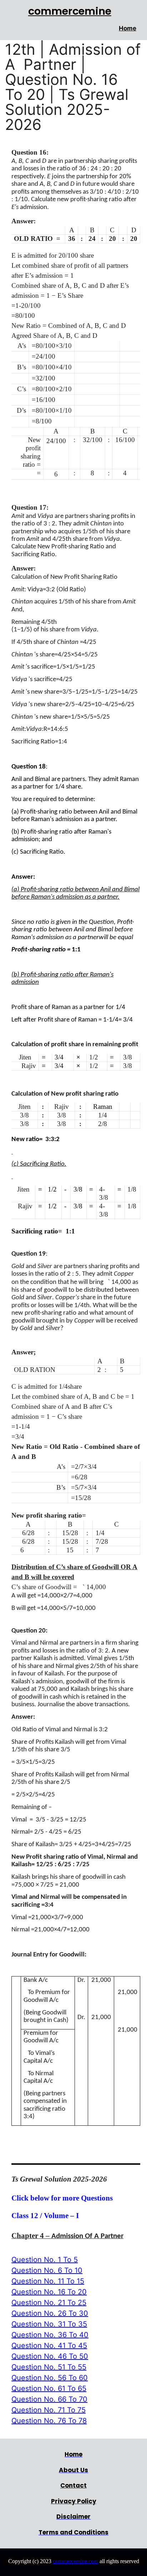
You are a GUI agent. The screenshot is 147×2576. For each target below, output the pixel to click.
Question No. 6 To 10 (47, 2270)
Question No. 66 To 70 (49, 2399)
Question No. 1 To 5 (45, 2260)
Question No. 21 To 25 (49, 2303)
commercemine (70, 11)
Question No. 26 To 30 (50, 2313)
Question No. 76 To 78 (49, 2421)
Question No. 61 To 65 (49, 2388)
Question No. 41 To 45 (49, 2345)
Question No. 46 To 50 (50, 2356)
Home (128, 28)
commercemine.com (75, 2561)
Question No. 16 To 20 (49, 2292)
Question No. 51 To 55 (49, 2367)
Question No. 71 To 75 (49, 2410)
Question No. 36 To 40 (50, 2335)
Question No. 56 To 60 (50, 2378)
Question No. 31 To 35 (49, 2324)
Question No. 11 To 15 (48, 2281)
